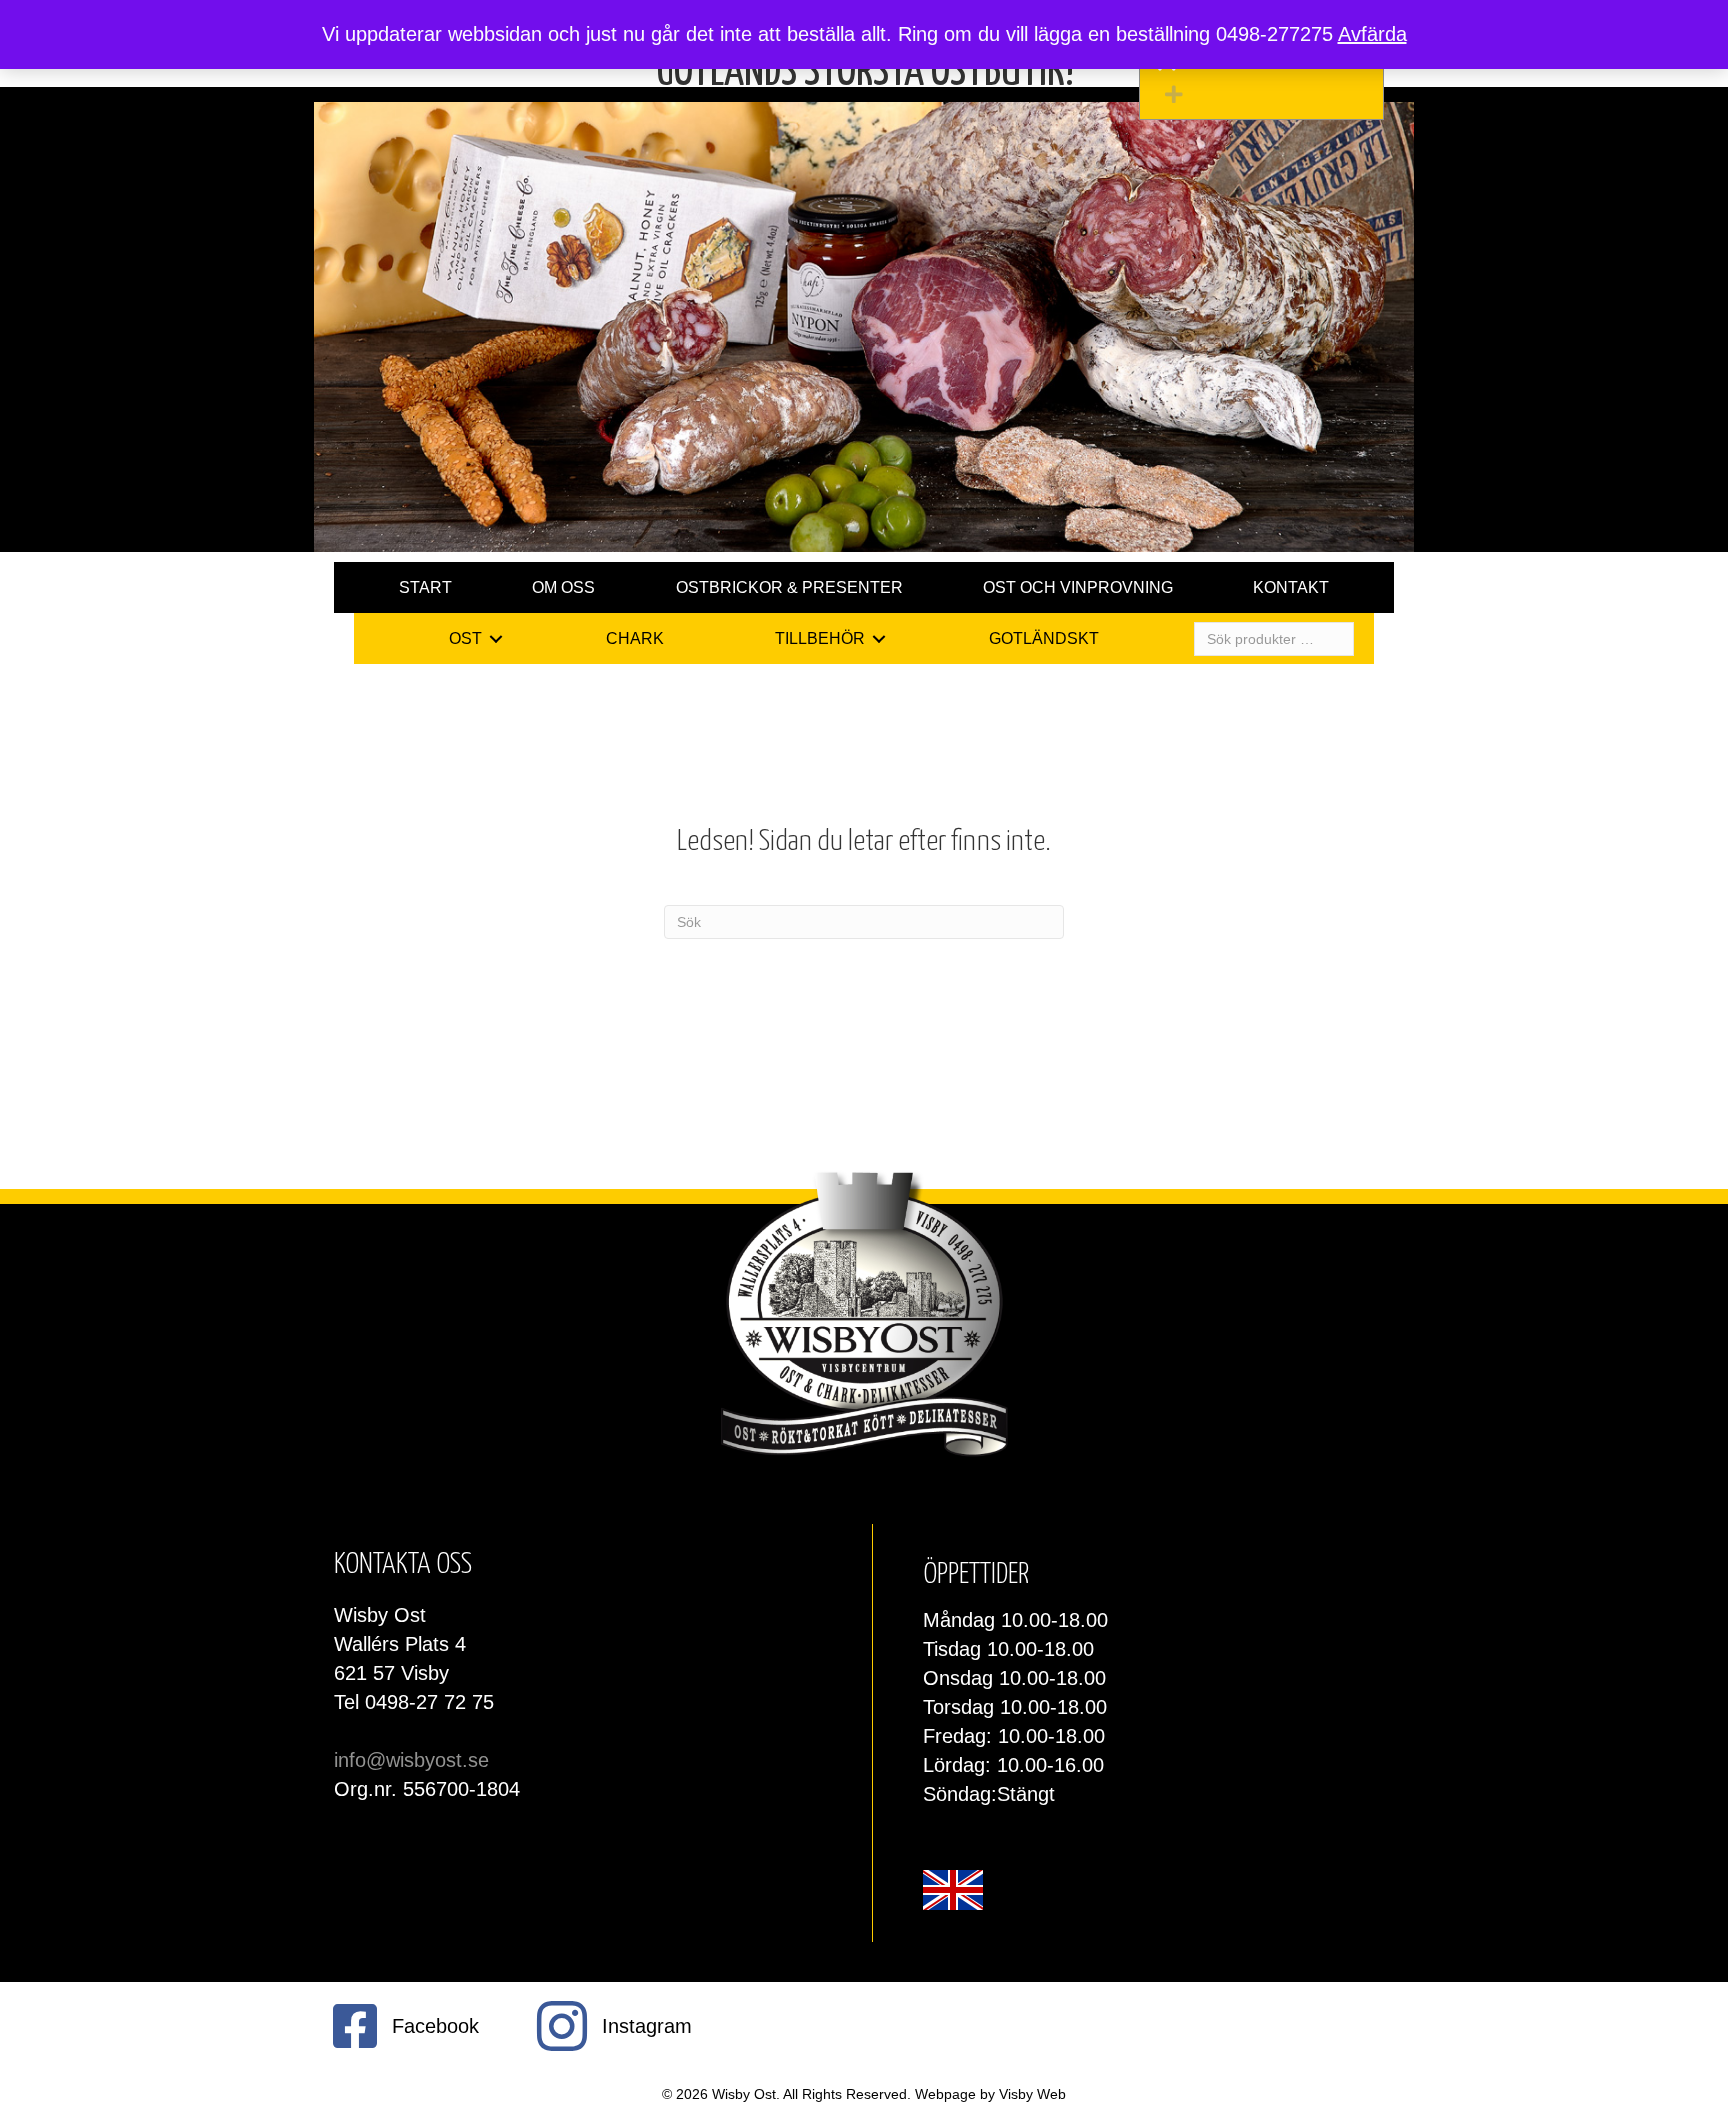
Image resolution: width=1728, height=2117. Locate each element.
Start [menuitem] (425, 587)
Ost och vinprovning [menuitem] (1078, 587)
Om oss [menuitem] (563, 587)
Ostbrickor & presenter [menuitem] (789, 587)
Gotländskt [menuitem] (1044, 638)
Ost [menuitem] (465, 638)
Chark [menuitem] (635, 638)
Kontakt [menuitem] (1291, 587)
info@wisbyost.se (411, 1760)
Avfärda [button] (1372, 34)
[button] (1266, 94)
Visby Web (1032, 2094)
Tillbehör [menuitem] (820, 638)
